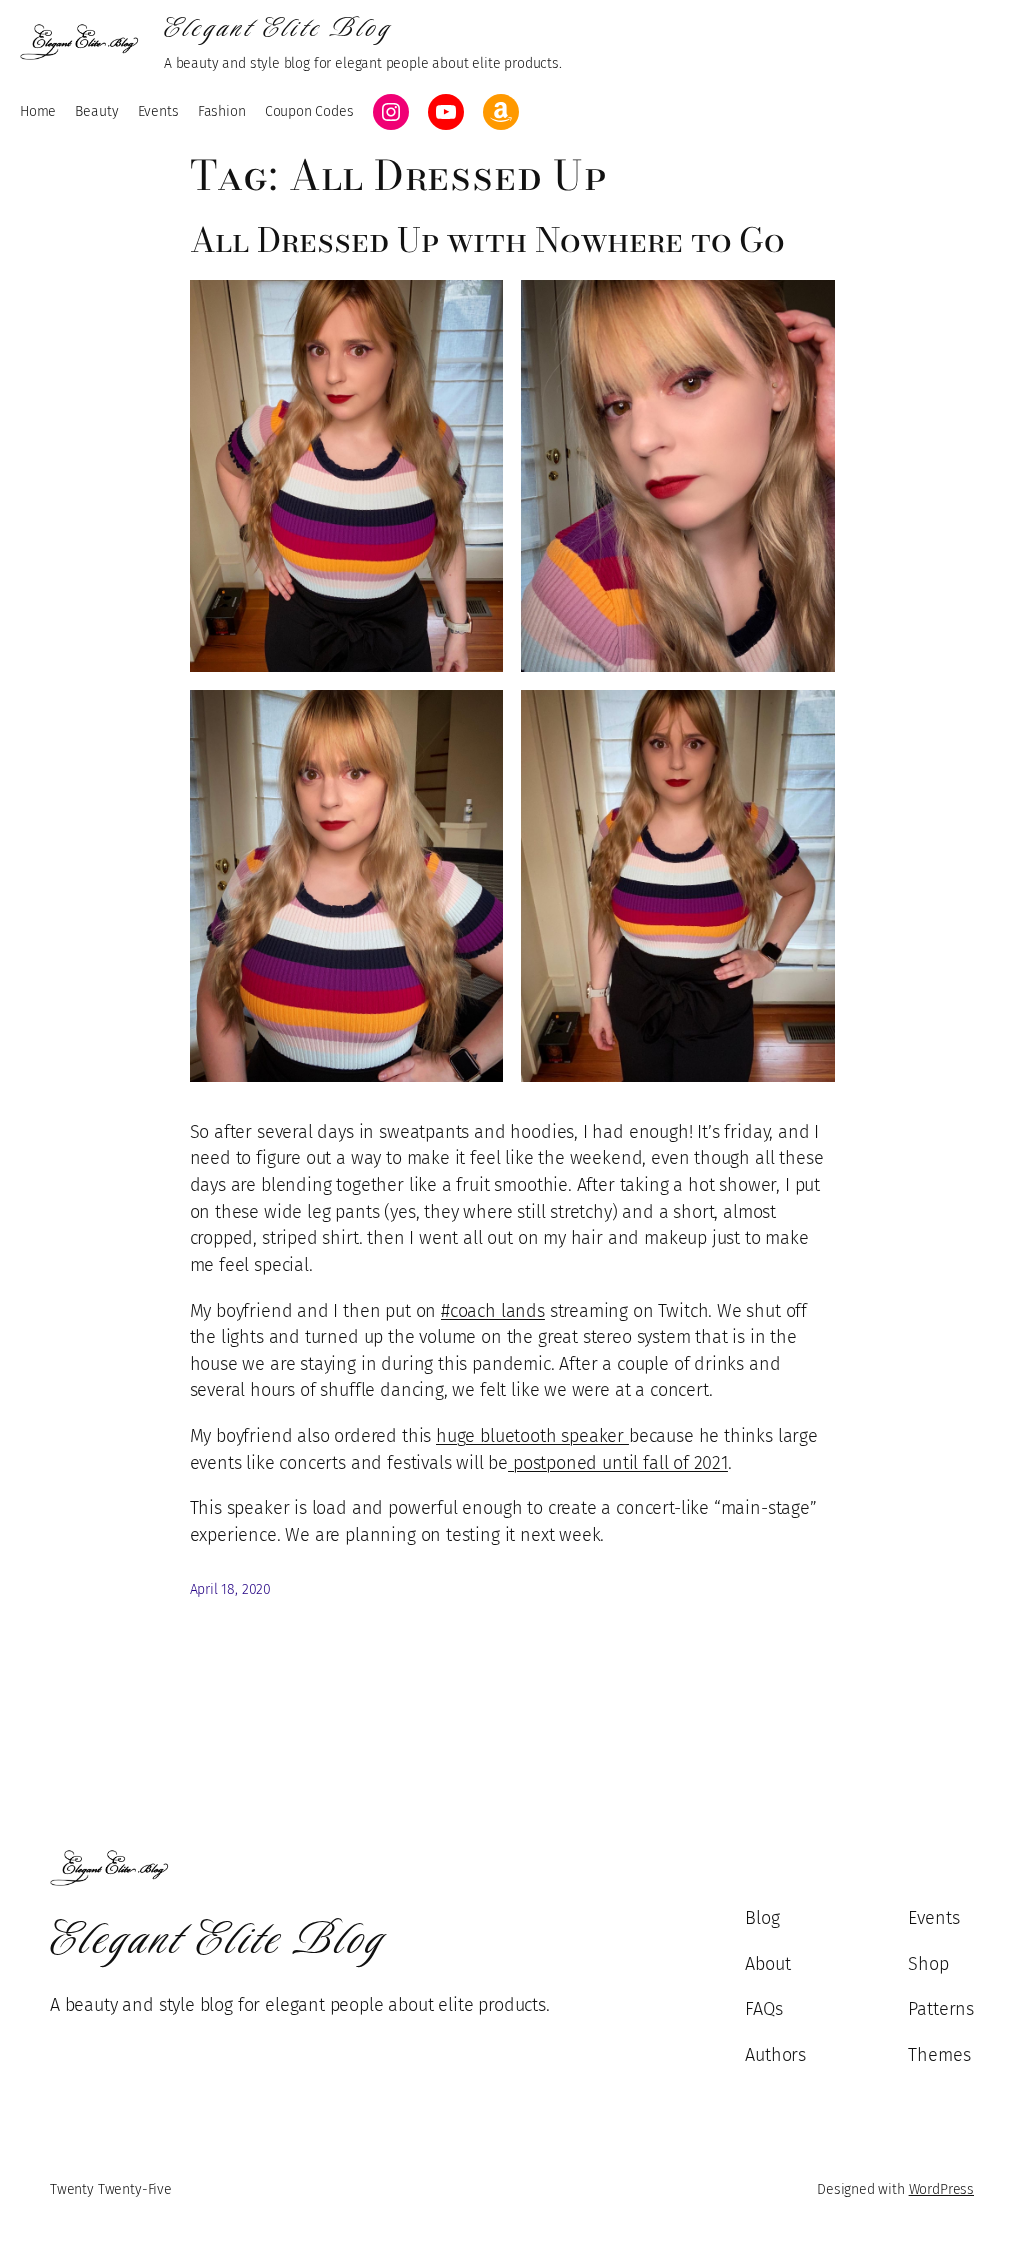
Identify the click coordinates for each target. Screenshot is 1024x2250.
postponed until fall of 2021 (618, 1463)
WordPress (941, 2189)
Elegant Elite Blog (278, 28)
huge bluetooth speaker (532, 1436)
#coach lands (493, 1311)
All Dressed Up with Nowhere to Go (488, 240)
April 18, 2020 (231, 1589)
